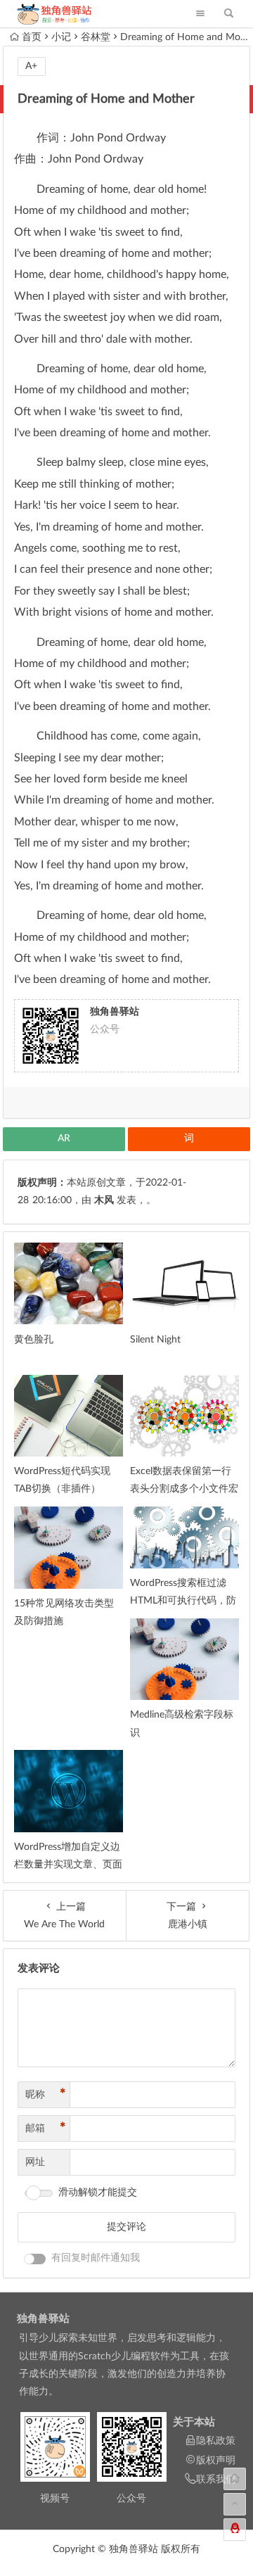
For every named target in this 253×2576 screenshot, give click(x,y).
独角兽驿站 (43, 2319)
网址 (35, 2162)
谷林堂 (96, 37)
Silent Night (155, 1340)
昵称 (46, 2095)
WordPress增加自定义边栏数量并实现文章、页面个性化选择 (68, 1865)
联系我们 (216, 2480)
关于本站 (194, 2422)
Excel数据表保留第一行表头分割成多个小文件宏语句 (184, 1489)
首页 (32, 37)
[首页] (235, 2479)
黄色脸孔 (34, 1340)
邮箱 (46, 2128)
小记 (61, 37)
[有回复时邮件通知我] (35, 2259)
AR (64, 1138)
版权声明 (216, 2461)
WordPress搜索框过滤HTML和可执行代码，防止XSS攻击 (183, 1601)
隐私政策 (216, 2441)
